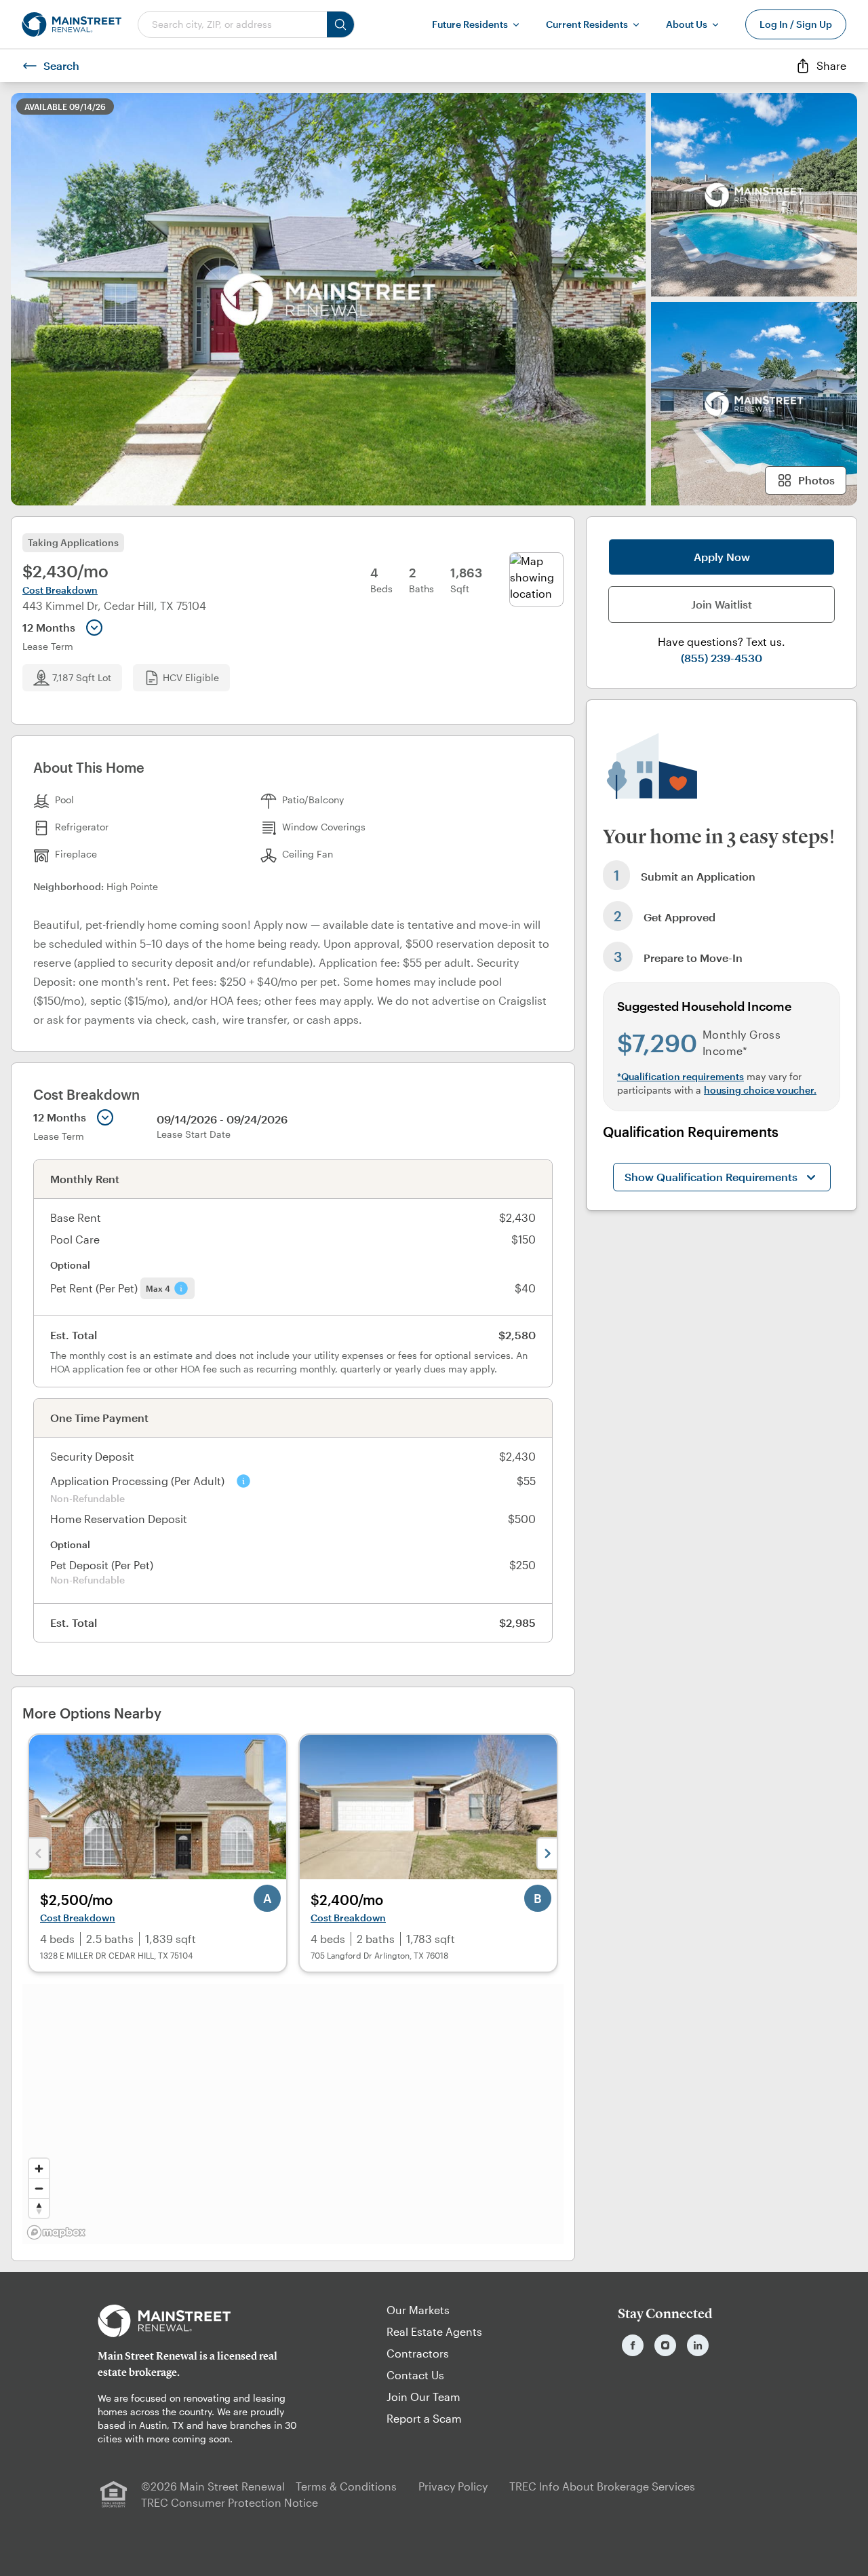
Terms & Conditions (346, 2486)
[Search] (340, 24)
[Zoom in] (39, 2169)
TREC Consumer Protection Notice (230, 2502)
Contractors (418, 2353)
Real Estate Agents (434, 2331)
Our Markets (418, 2310)
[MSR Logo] (202, 2321)
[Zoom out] (39, 2188)
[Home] (72, 24)
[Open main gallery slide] (328, 299)
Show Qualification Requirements (711, 1177)
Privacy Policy (453, 2486)
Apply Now (722, 557)
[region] (293, 2114)
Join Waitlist (722, 604)
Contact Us (415, 2375)
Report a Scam (424, 2418)
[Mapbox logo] (56, 2232)
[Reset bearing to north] (39, 2208)
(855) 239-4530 (722, 658)
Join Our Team (423, 2397)
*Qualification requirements (680, 1076)
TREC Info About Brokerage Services (602, 2486)
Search (61, 65)
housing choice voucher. (760, 1090)
